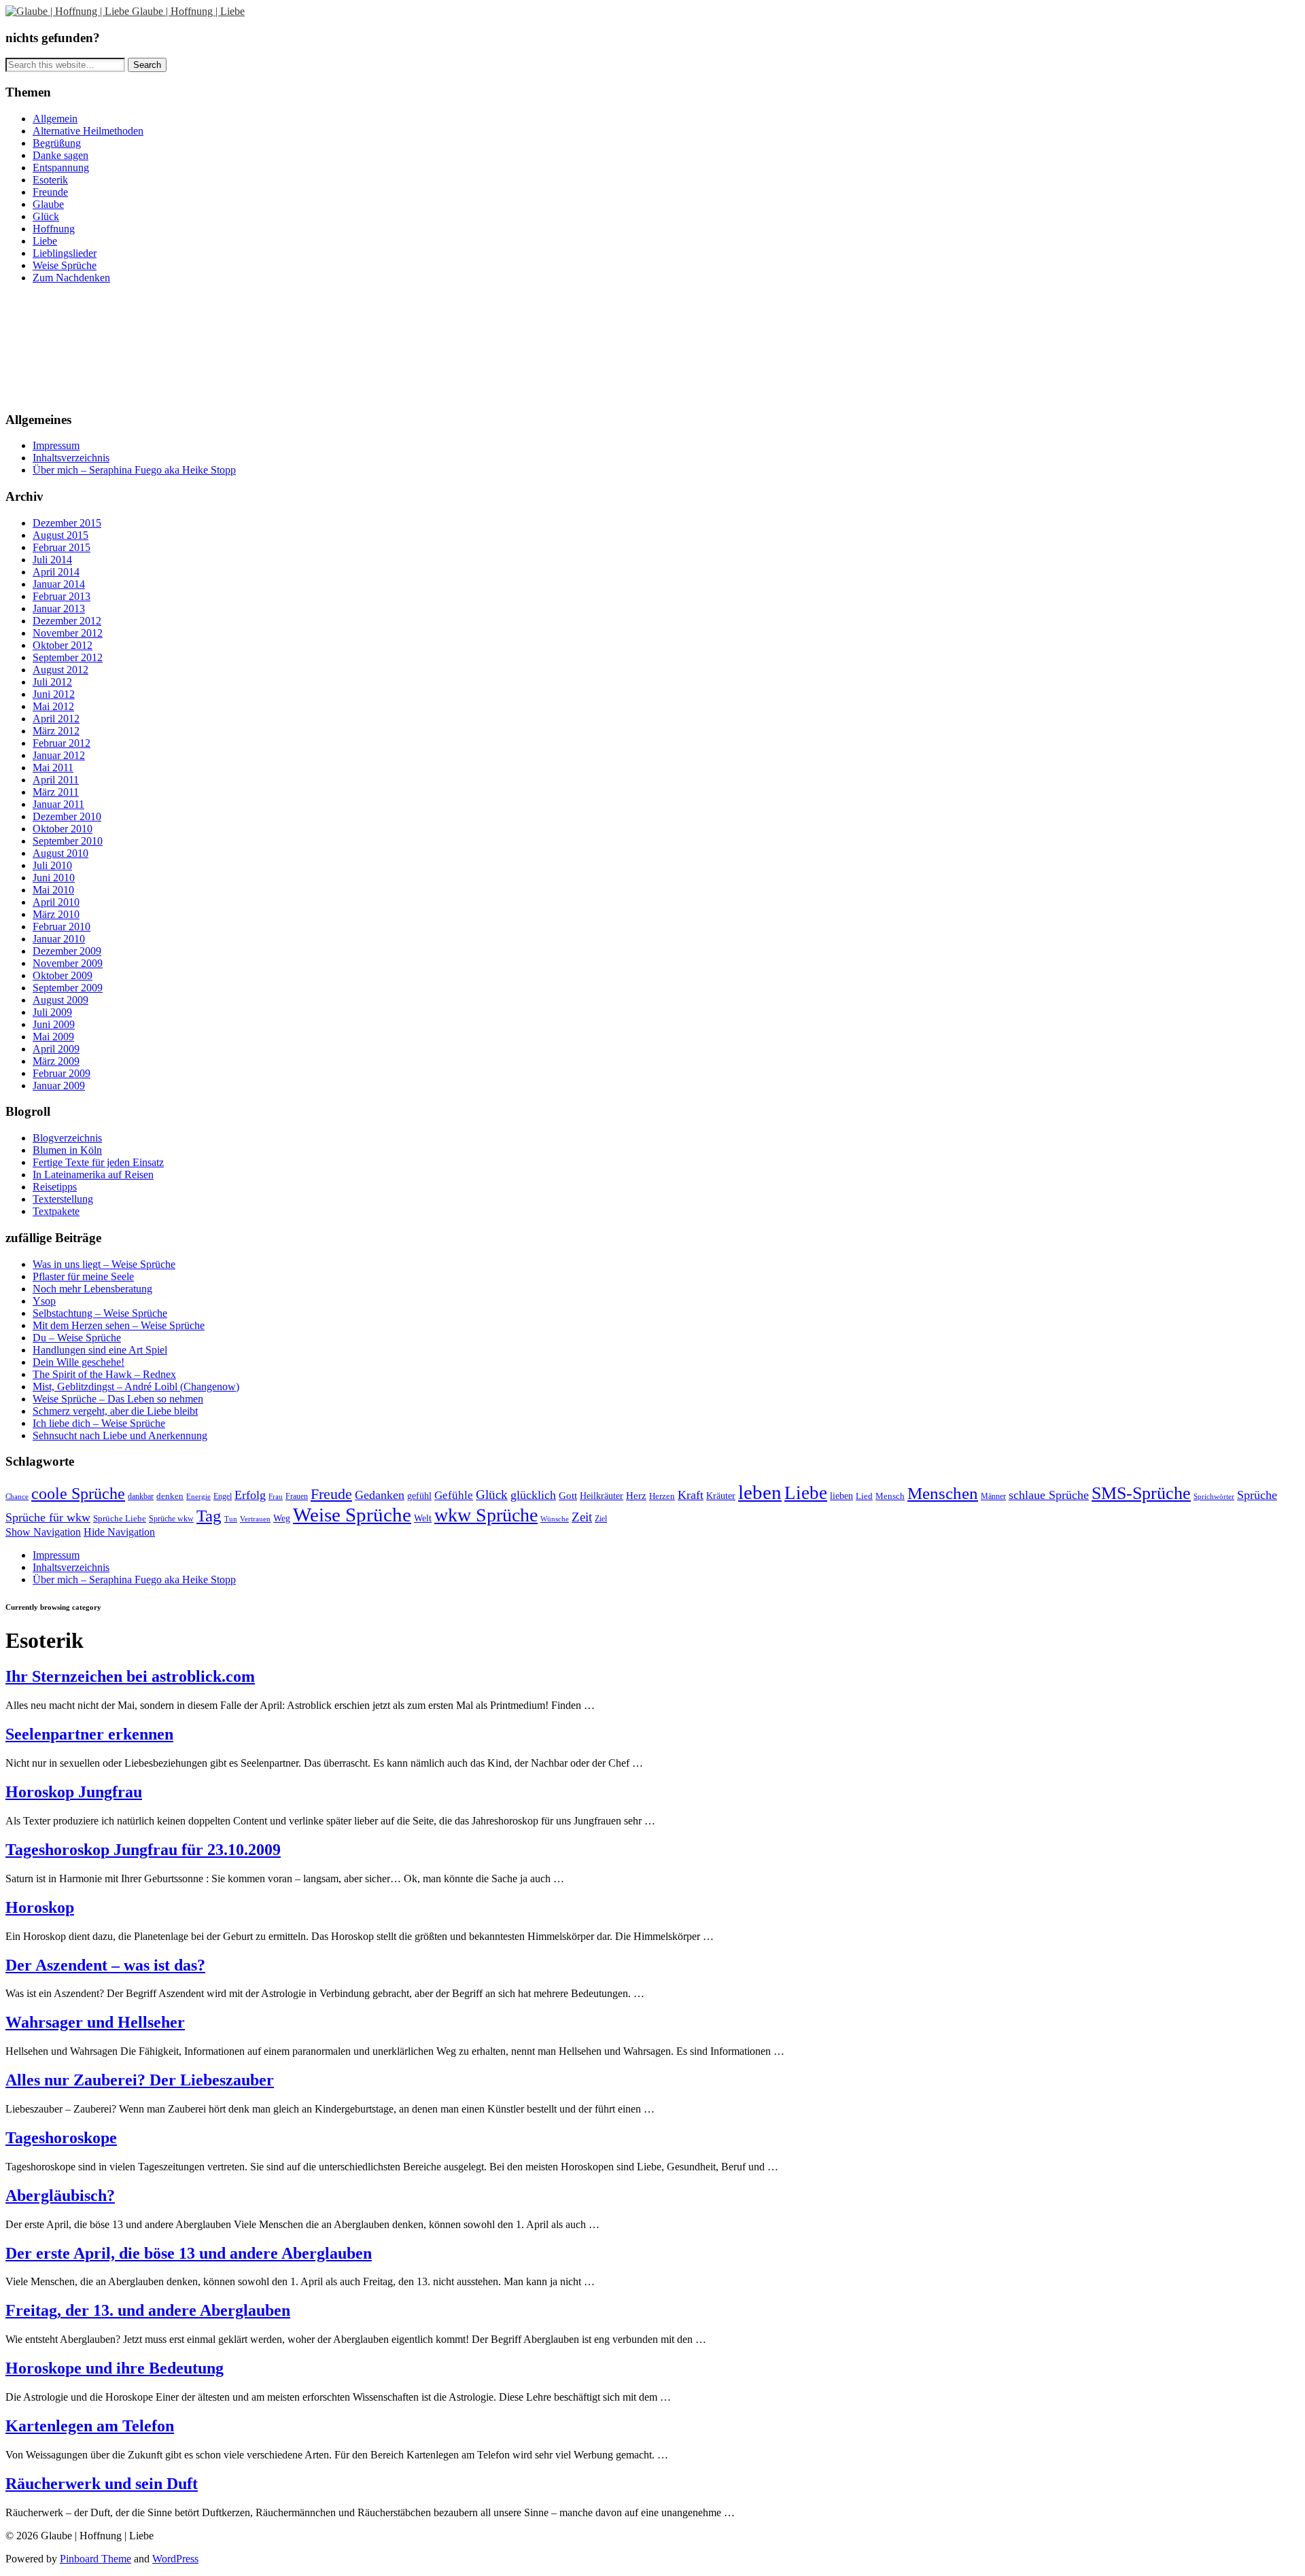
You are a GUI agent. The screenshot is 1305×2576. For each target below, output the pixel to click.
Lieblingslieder (65, 253)
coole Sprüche (78, 1493)
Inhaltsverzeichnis (71, 458)
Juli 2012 (52, 682)
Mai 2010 (53, 890)
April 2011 (56, 780)
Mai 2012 (53, 706)
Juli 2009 (52, 1012)
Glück (46, 216)
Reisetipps (55, 1187)
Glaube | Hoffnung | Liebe (188, 11)
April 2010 (56, 902)
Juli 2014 (52, 560)
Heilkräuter (602, 1496)
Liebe (45, 241)
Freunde (50, 192)
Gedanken (380, 1495)
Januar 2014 (59, 584)
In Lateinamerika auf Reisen (93, 1175)
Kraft (691, 1495)
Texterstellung (63, 1199)
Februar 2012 (62, 743)
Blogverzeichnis (67, 1138)
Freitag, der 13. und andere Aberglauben (148, 2310)
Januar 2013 (59, 608)
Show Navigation (43, 1532)
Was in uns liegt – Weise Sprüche (104, 1264)
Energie (198, 1496)
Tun (231, 1519)
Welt (423, 1518)
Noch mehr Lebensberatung (92, 1289)
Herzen (662, 1496)
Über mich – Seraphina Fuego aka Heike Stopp (134, 470)
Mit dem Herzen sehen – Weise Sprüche (119, 1325)
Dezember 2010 (67, 816)
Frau (276, 1497)
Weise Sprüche (65, 265)
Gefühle (454, 1495)
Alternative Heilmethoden (88, 131)
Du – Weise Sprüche (77, 1338)
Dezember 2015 (67, 523)
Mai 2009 (53, 1037)
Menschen (943, 1493)
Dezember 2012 (67, 621)
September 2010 (68, 841)
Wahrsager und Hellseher (95, 2022)
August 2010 (60, 853)
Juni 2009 (54, 1024)
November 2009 (68, 963)
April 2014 (56, 572)
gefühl (419, 1496)
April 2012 (56, 719)
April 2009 (56, 1049)
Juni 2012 (54, 694)
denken (170, 1496)
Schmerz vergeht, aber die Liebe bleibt (115, 1411)
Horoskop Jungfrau (74, 1792)
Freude (331, 1494)
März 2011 (56, 792)
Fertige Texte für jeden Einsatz (98, 1162)
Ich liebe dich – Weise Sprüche (99, 1423)
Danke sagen (60, 155)
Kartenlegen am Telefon (90, 2426)
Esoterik (50, 180)
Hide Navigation (119, 1532)
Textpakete (56, 1211)
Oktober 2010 (63, 829)
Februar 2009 (62, 1073)
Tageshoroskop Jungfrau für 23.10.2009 (143, 1850)
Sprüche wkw (171, 1519)
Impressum (56, 445)
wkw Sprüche (486, 1515)
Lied (864, 1496)
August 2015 (60, 535)
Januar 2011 (58, 804)
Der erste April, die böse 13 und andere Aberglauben (189, 2253)
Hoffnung (54, 229)
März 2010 (56, 914)
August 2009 (60, 1000)
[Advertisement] (67, 346)
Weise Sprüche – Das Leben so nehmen (118, 1399)
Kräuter (721, 1496)
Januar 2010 (59, 939)
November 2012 (68, 633)
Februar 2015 (62, 547)
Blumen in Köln (67, 1150)
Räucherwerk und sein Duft (102, 2484)
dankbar (141, 1496)
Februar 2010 (62, 927)
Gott (568, 1495)
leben (760, 1493)
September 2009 (68, 988)
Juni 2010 (54, 878)
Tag (209, 1516)
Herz (636, 1495)
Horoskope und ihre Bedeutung (115, 2368)
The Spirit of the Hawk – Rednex (104, 1374)
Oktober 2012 (63, 645)
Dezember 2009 (67, 951)
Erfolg (250, 1495)
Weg (282, 1518)
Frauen (297, 1497)
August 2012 (60, 670)
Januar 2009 (59, 1086)
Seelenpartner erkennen (89, 1734)
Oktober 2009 (63, 975)
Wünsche (555, 1519)
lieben (841, 1496)
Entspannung (61, 167)
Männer (993, 1496)
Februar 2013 (62, 596)
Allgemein (55, 119)
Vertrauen (255, 1519)
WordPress (175, 2559)
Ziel (601, 1519)
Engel (223, 1496)
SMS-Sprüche (1141, 1493)
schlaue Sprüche (1049, 1495)
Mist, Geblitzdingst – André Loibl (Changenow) (136, 1387)
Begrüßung (57, 143)
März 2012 (56, 731)
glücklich (533, 1495)
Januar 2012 (59, 755)
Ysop (44, 1301)
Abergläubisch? (60, 2195)
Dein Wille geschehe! (79, 1362)
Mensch (890, 1496)
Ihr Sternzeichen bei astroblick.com (130, 1676)
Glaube (48, 204)
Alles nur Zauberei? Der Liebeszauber (140, 2080)
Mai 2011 (53, 767)
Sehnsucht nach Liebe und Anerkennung (120, 1435)
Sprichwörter (1214, 1496)
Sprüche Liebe (120, 1519)
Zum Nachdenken (71, 278)
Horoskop (40, 1907)
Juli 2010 (52, 865)
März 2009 (56, 1061)
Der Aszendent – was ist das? (105, 1965)
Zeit (582, 1517)
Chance (17, 1496)
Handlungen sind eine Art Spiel (100, 1350)
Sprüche (1257, 1495)
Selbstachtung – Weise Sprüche (100, 1313)
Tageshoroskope (61, 2138)
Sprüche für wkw (48, 1517)
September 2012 (68, 657)
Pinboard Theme (95, 2559)
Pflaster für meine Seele (83, 1276)
